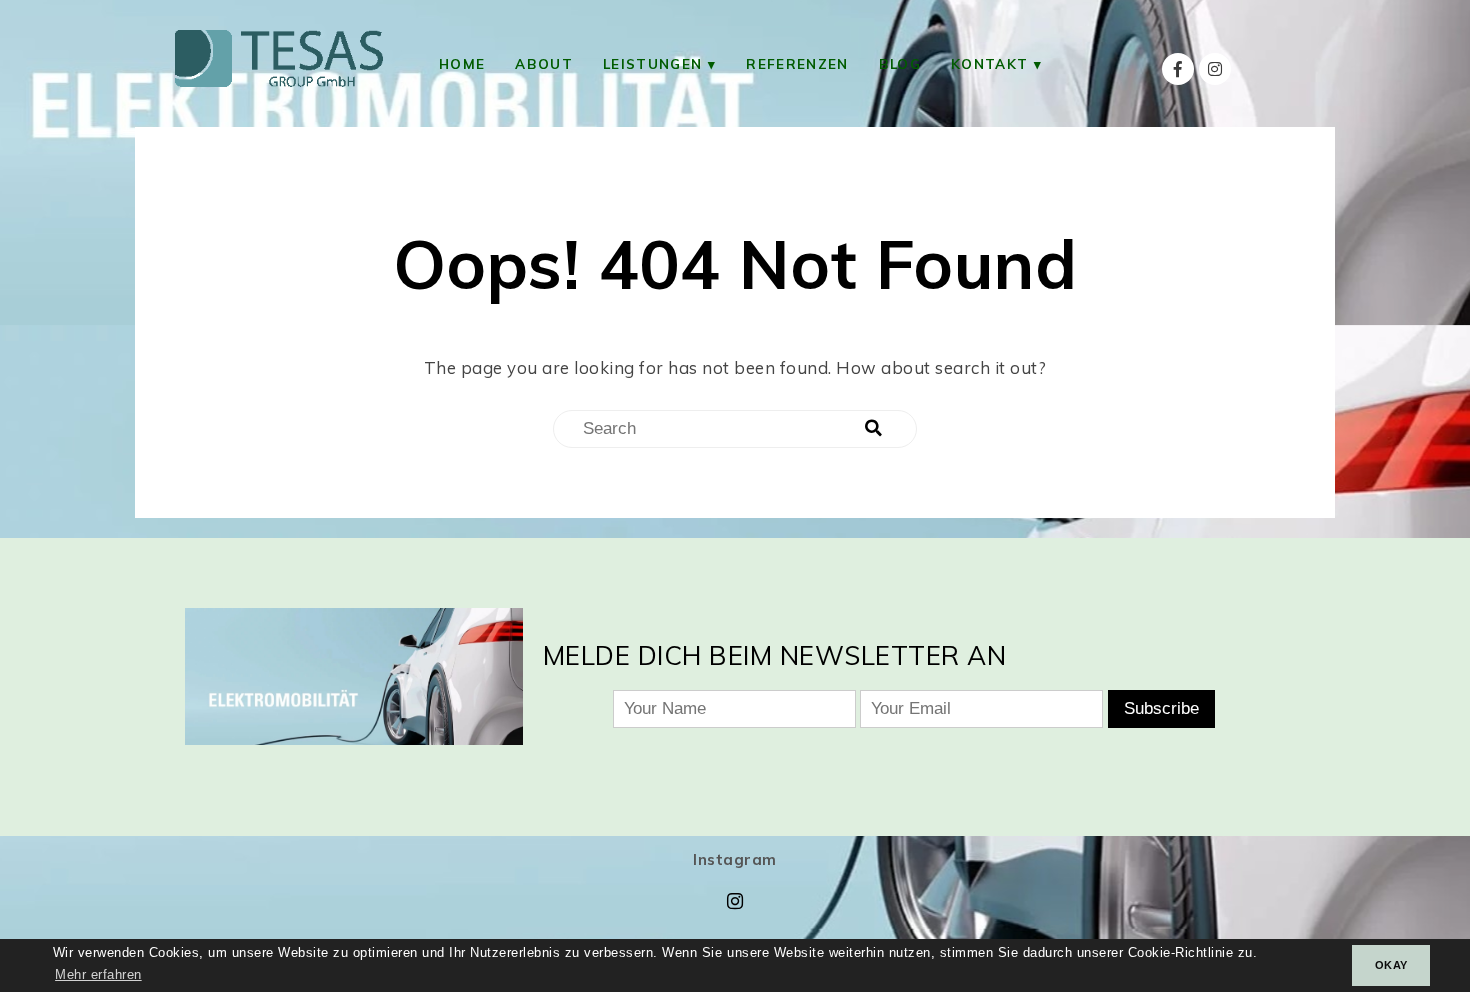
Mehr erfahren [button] (98, 975)
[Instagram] (1215, 69)
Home (462, 63)
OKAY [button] (1391, 965)
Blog (900, 63)
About (544, 63)
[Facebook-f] (1178, 69)
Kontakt (989, 63)
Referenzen (797, 63)
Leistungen (652, 63)
